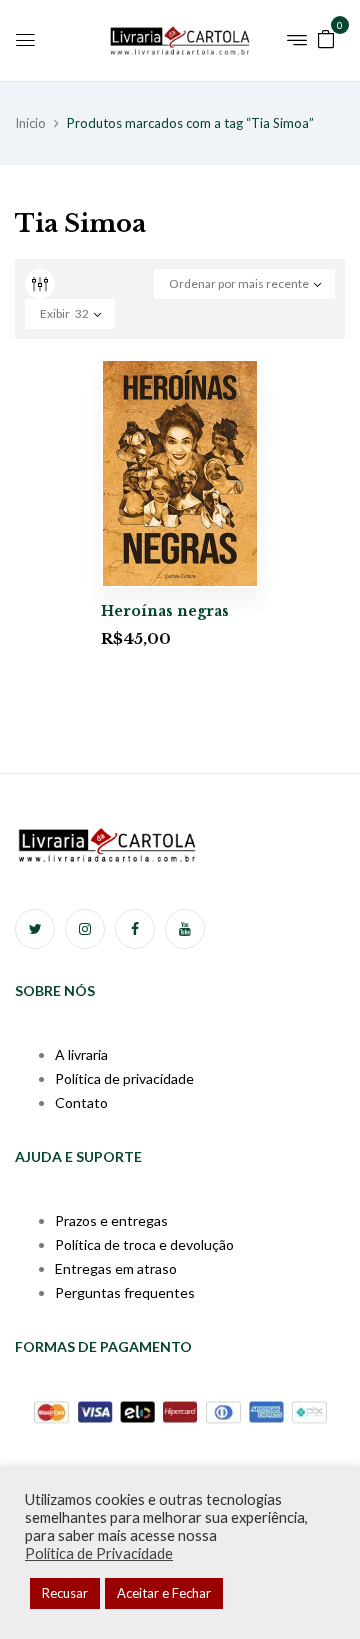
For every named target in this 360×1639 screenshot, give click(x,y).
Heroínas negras (165, 611)
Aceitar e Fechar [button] (164, 1593)
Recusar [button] (65, 1593)
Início (30, 123)
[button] (326, 37)
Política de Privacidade (99, 1553)
